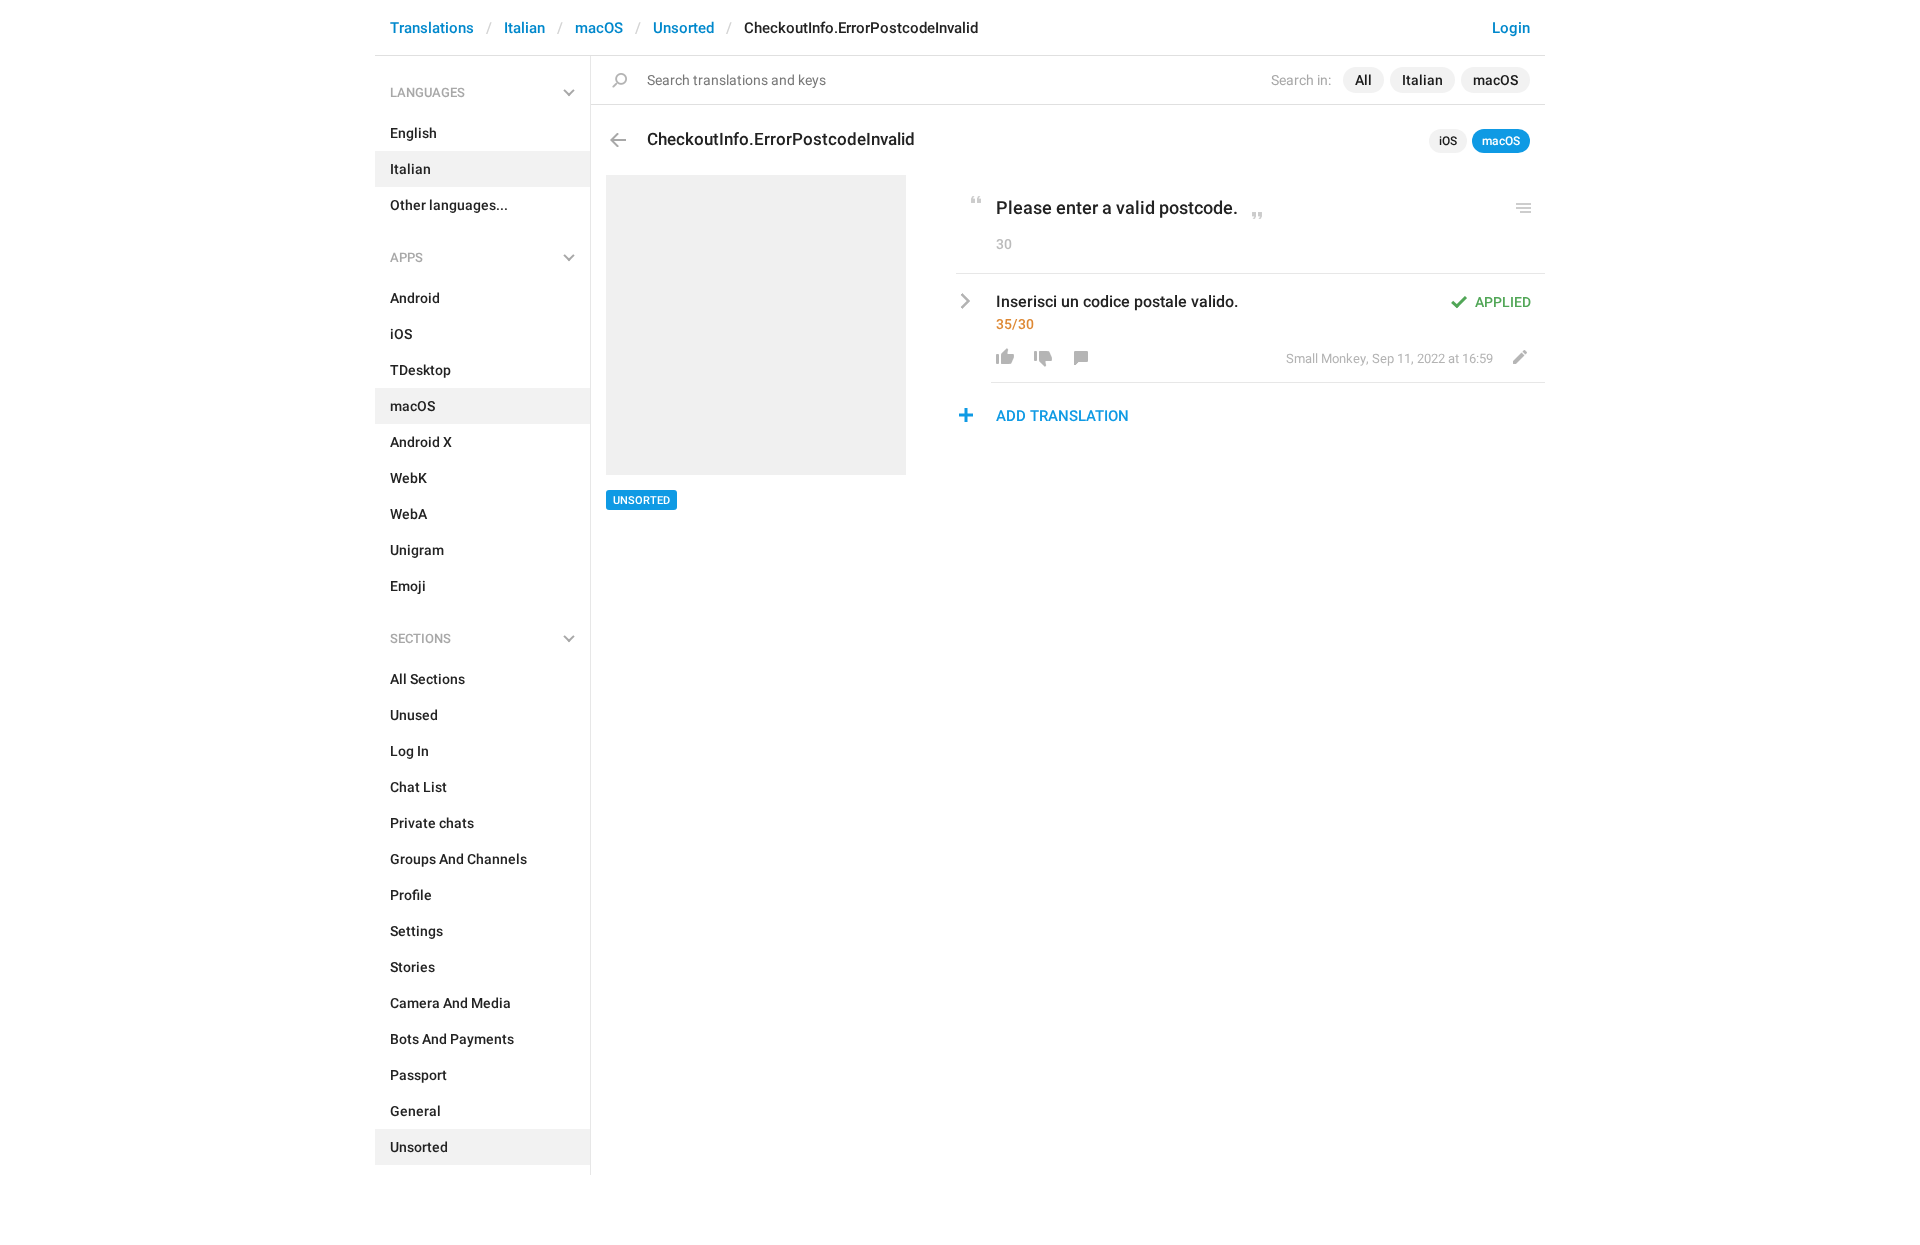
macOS (599, 28)
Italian (524, 28)
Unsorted (683, 28)
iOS (1448, 141)
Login (1511, 28)
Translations (432, 28)
